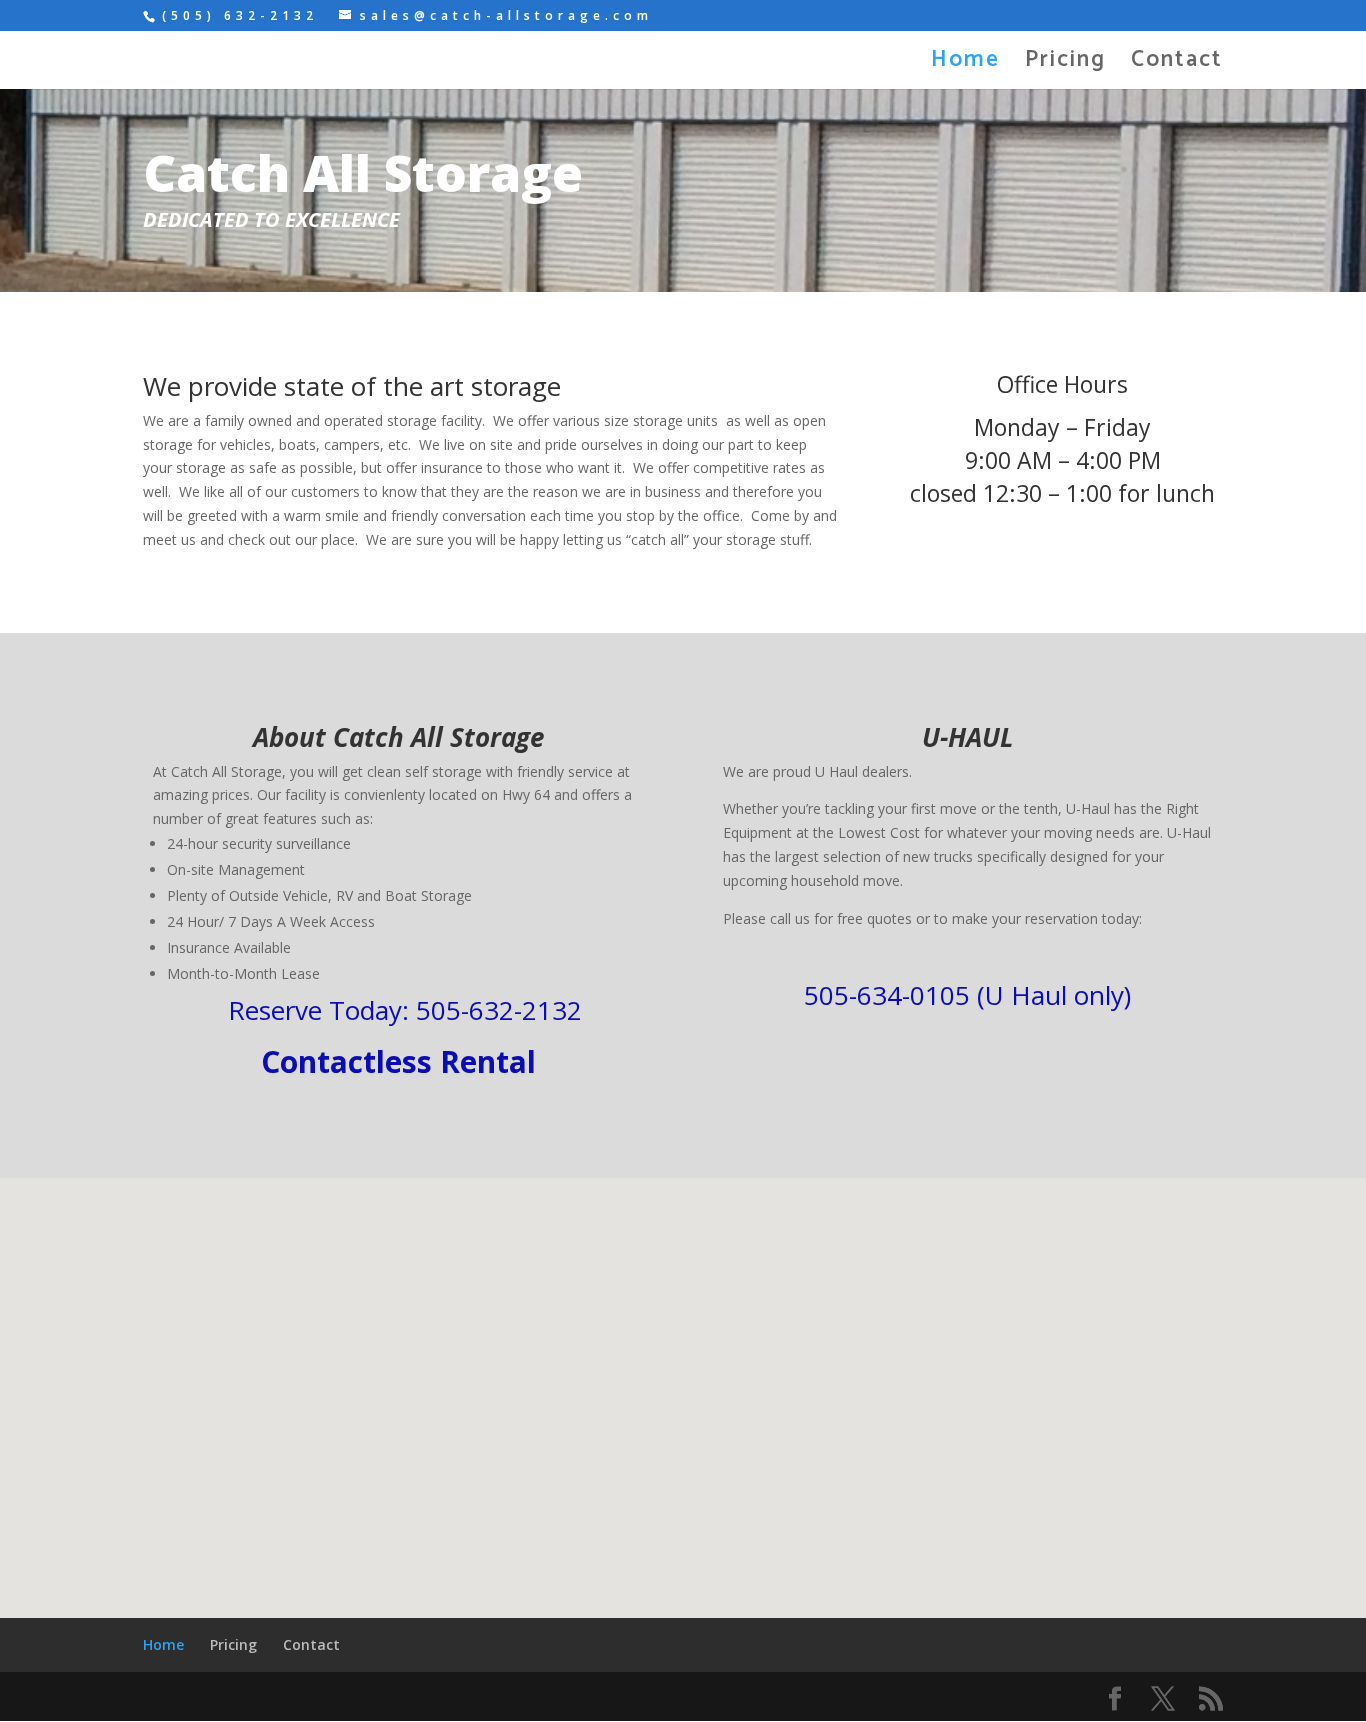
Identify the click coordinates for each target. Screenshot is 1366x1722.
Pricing (1065, 65)
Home (965, 65)
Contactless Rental (398, 1061)
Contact (1177, 65)
